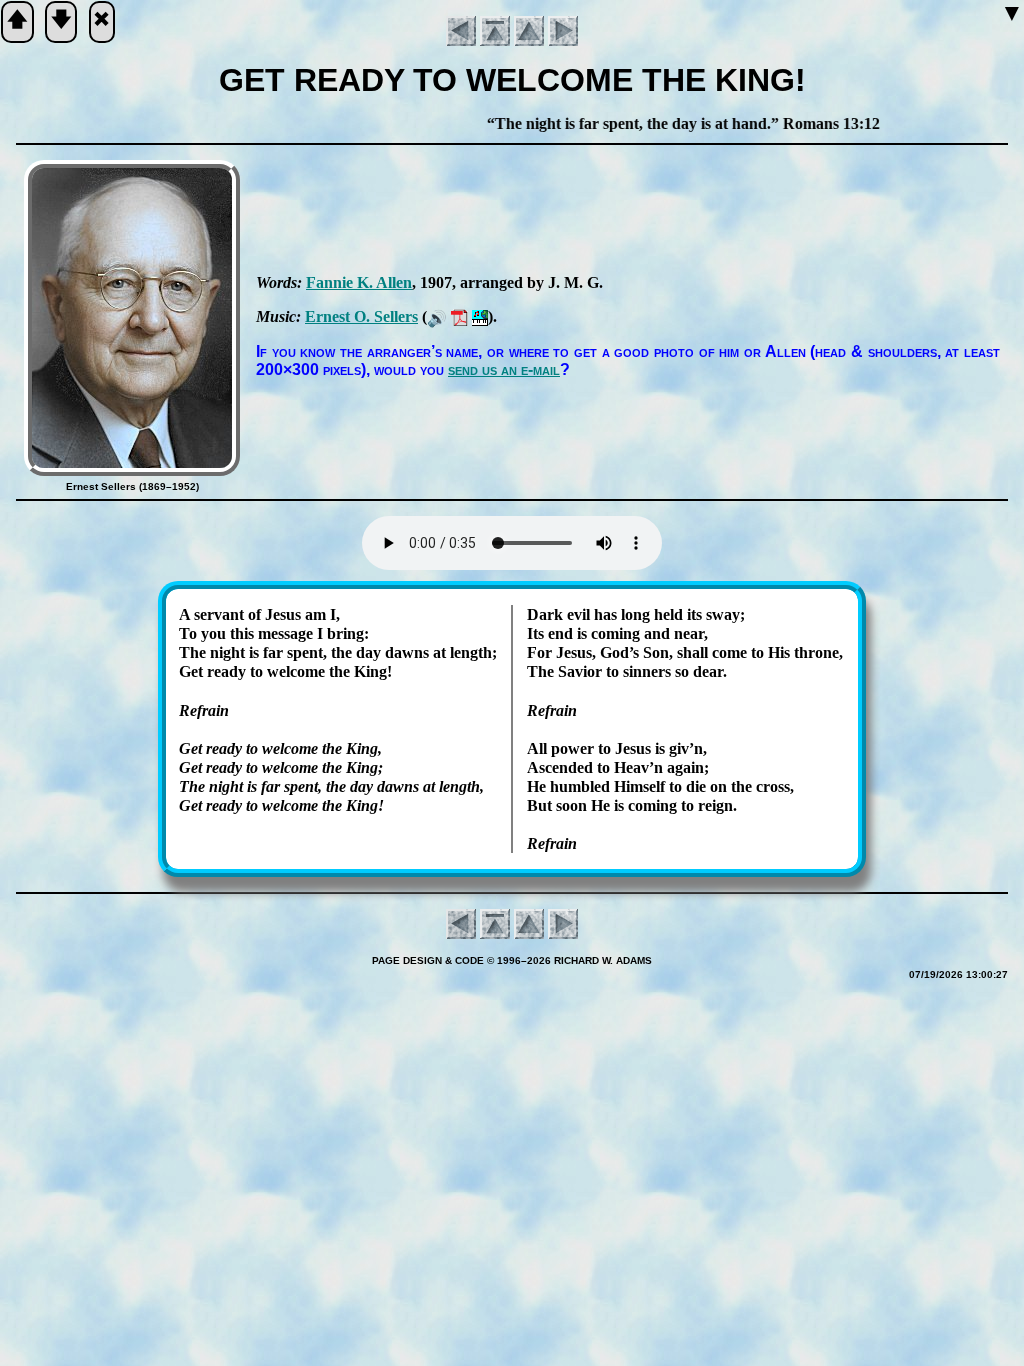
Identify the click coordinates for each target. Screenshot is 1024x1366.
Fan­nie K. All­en (359, 282)
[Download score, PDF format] (459, 316)
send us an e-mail (504, 369)
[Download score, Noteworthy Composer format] (480, 316)
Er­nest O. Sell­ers (361, 316)
